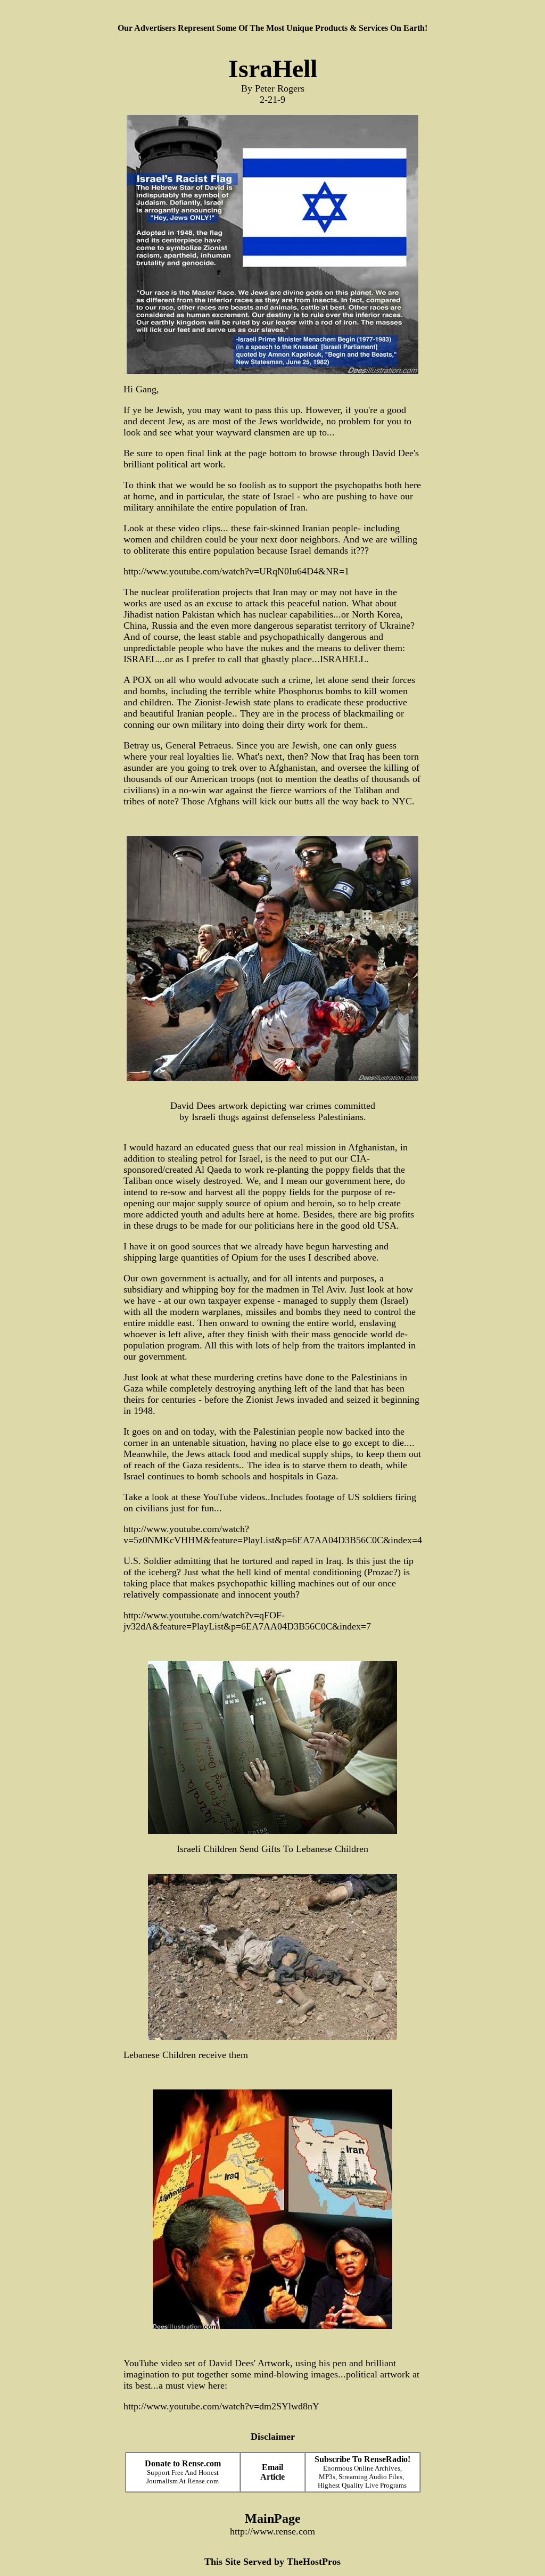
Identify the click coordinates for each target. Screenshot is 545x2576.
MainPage (273, 2519)
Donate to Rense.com (183, 2463)
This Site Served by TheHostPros (272, 2562)
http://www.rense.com (272, 2531)
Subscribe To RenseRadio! (362, 2459)
